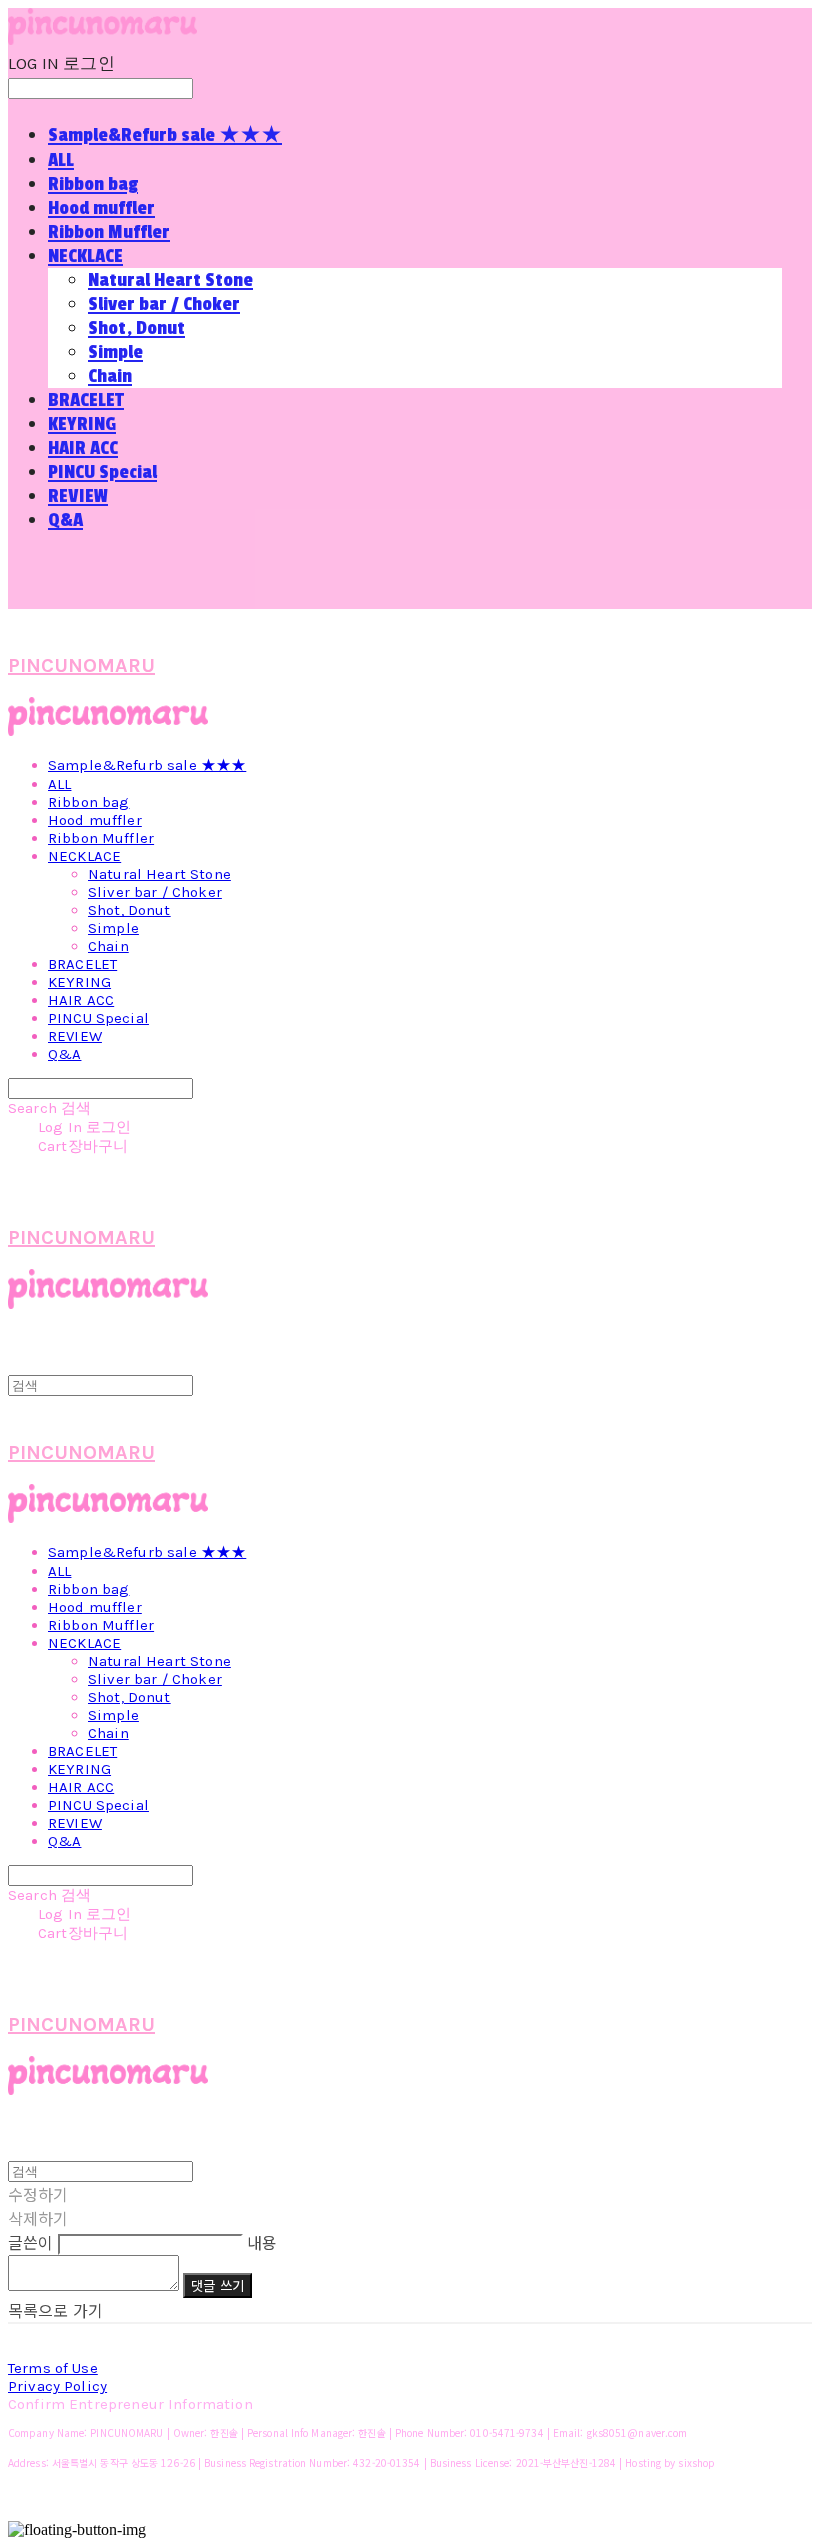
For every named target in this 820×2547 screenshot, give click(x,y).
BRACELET (86, 400)
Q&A (65, 520)
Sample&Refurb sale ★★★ (165, 135)
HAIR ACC (83, 448)
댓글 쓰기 (217, 2285)
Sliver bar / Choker (164, 304)
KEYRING (82, 424)
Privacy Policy (57, 2386)
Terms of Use (53, 2368)
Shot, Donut (136, 328)
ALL (61, 160)
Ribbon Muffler (109, 232)
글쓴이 (30, 2242)
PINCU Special (102, 472)
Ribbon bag (93, 184)
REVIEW (78, 496)
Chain (110, 376)
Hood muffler (101, 208)
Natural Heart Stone (170, 280)
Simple (115, 352)
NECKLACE (85, 256)
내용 (262, 2242)
